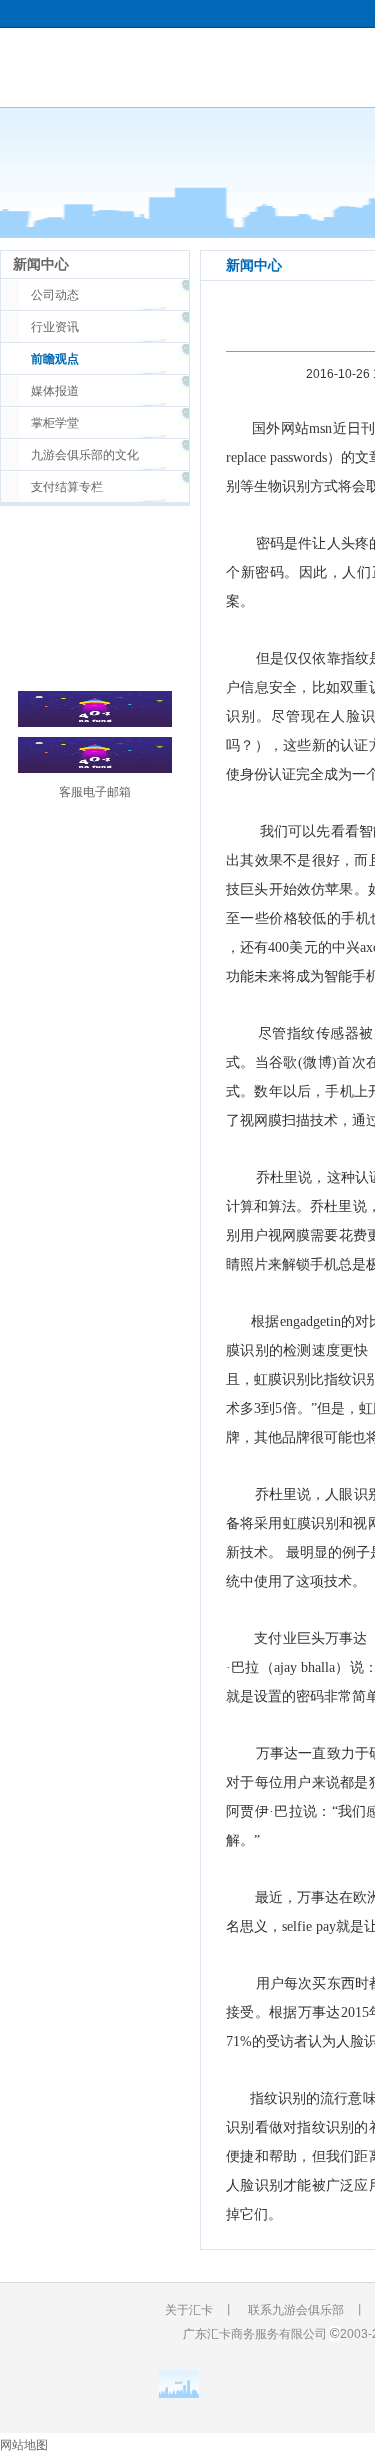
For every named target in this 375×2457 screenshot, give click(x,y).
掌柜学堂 (55, 423)
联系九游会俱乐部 (296, 2310)
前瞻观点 (55, 359)
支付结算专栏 (67, 487)
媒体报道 (55, 391)
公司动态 (55, 295)
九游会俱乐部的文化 (85, 455)
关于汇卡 (189, 2310)
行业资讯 (55, 327)
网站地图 (24, 2445)
